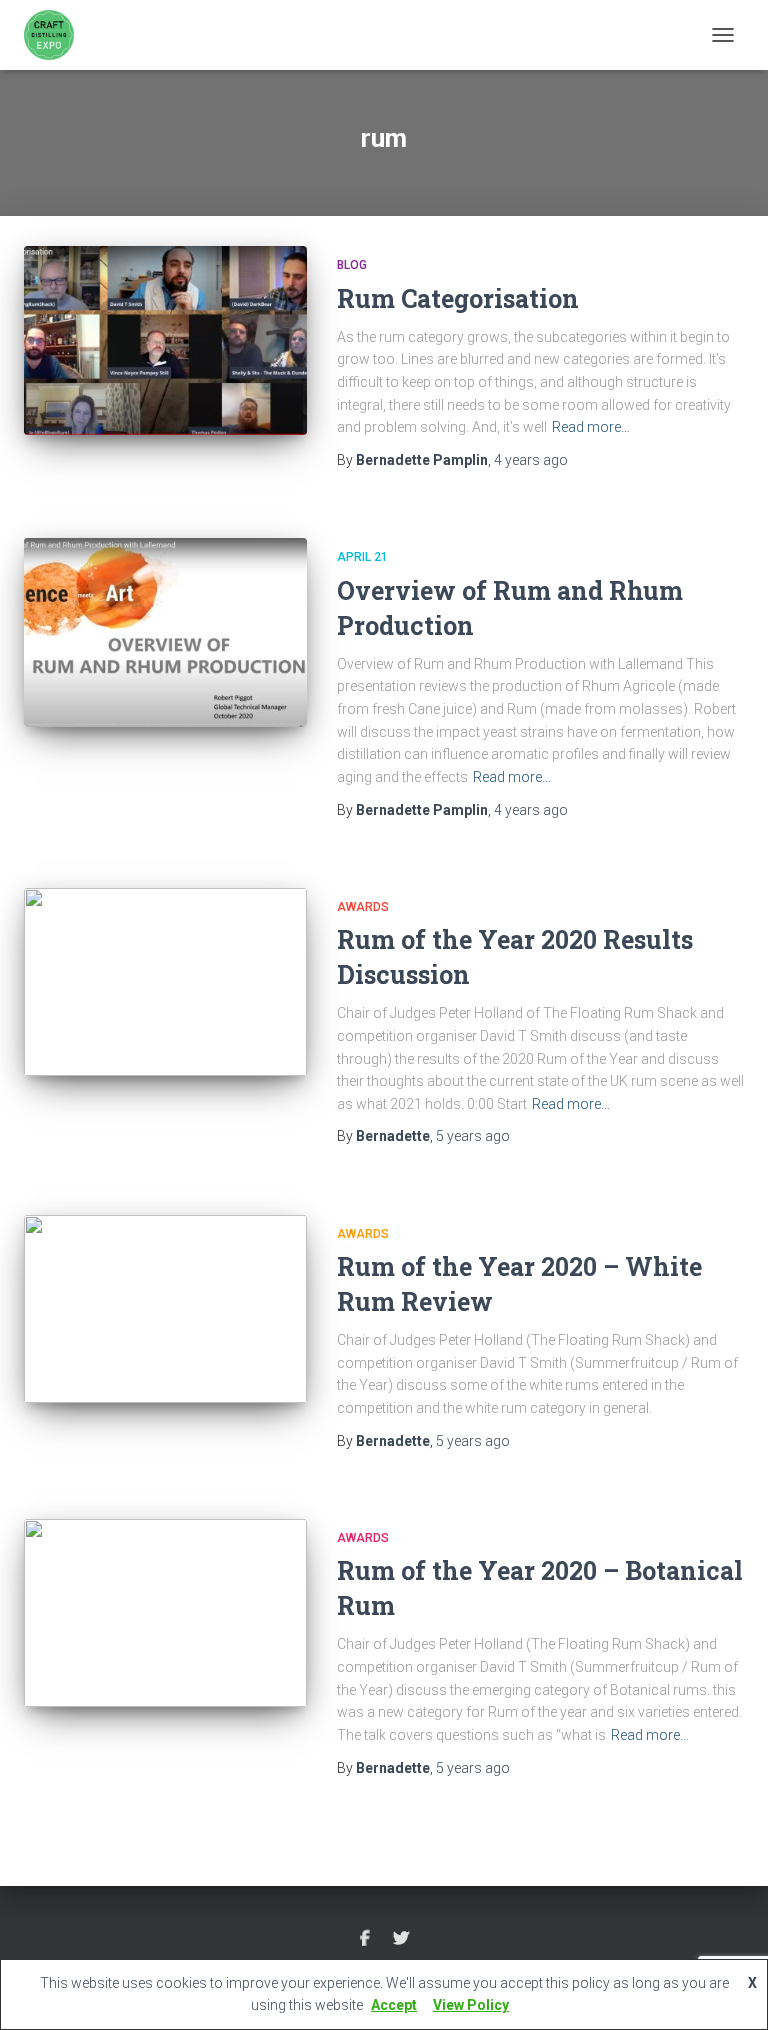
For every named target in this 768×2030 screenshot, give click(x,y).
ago (531, 460)
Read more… (591, 427)
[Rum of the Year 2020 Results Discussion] (165, 982)
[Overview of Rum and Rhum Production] (165, 632)
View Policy (471, 2005)
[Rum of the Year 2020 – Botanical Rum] (165, 1613)
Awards (363, 907)
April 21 (362, 557)
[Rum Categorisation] (165, 340)
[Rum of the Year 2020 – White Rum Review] (165, 1309)
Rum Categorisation (458, 298)
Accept (394, 2005)
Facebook (365, 1939)
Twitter (401, 1939)
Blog (352, 265)
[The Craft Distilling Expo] (56, 35)
